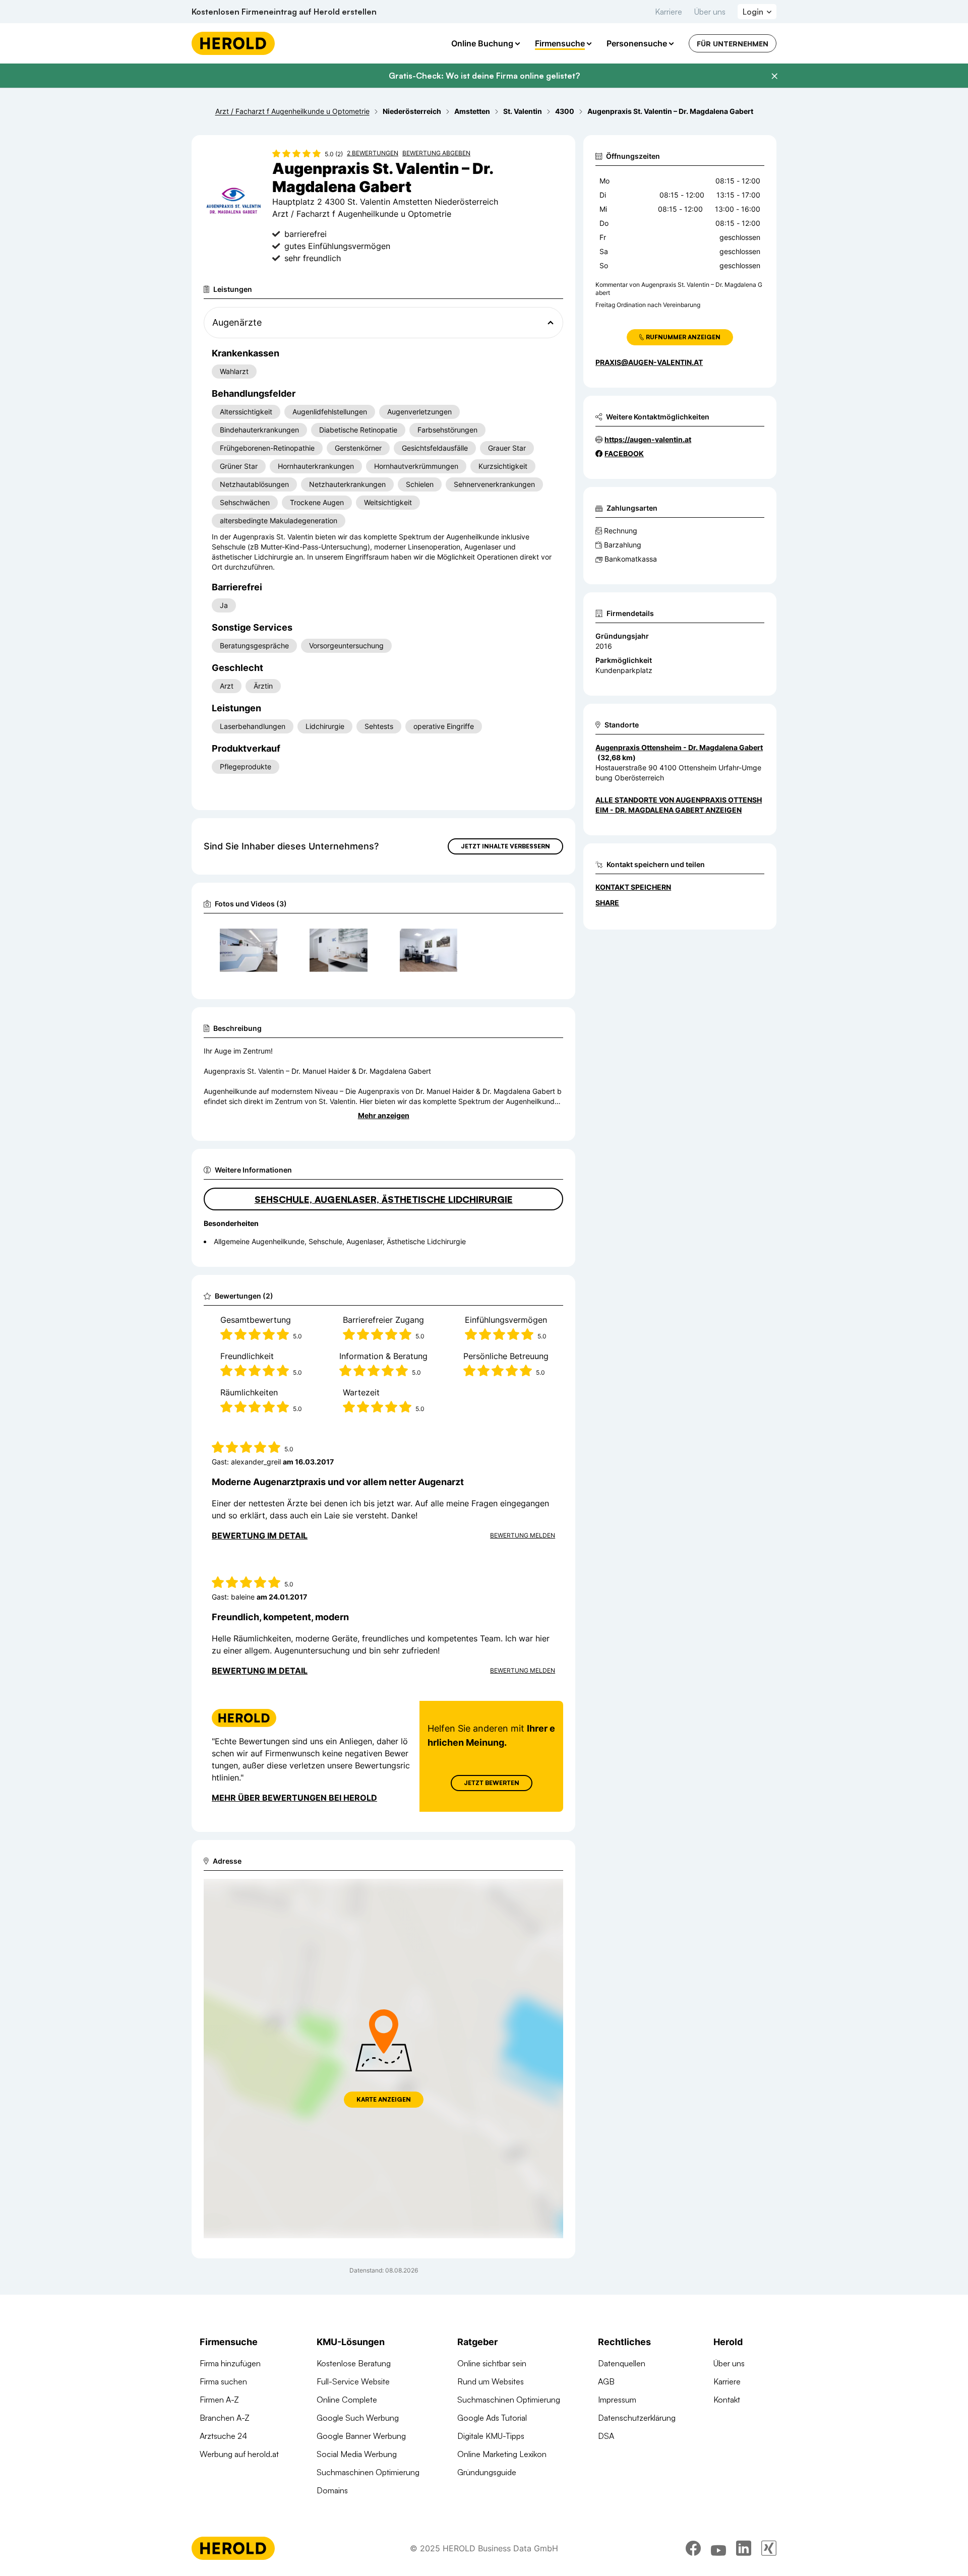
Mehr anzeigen (384, 1115)
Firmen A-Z (219, 2400)
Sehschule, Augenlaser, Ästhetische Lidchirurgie (384, 1199)
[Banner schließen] (774, 76)
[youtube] (718, 2548)
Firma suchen (223, 2381)
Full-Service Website (353, 2381)
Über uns (710, 12)
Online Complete (347, 2400)
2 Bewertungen (373, 153)
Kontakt (727, 2400)
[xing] (769, 2548)
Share (607, 903)
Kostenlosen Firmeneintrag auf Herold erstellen (284, 12)
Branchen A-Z (225, 2418)
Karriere (669, 12)
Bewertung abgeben (436, 153)
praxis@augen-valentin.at (649, 362)
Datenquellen (622, 2363)
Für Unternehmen (733, 44)
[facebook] (693, 2548)
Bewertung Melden (523, 1535)
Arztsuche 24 (223, 2436)
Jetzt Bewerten (492, 1783)
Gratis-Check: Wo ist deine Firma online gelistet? (484, 76)
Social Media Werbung (357, 2454)
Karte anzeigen (384, 2099)
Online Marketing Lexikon (502, 2454)
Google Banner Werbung (361, 2436)
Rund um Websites (491, 2381)
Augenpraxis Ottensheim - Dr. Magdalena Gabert (679, 747)
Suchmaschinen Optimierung (368, 2472)
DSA (606, 2436)
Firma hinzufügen (230, 2363)
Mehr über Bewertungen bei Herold (294, 1798)
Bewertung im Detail (260, 1536)
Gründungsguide (487, 2472)
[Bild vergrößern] (269, 934)
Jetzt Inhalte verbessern (505, 846)
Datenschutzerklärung (637, 2418)
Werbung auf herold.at (239, 2454)
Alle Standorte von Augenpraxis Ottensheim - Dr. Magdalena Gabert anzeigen (679, 805)
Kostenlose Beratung (354, 2363)
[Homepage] (233, 43)
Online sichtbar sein (492, 2363)
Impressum (617, 2400)
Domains (332, 2490)
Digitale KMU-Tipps (491, 2436)
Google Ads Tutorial (492, 2418)
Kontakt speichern (633, 887)
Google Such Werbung (358, 2418)
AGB (606, 2381)
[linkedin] (744, 2548)
